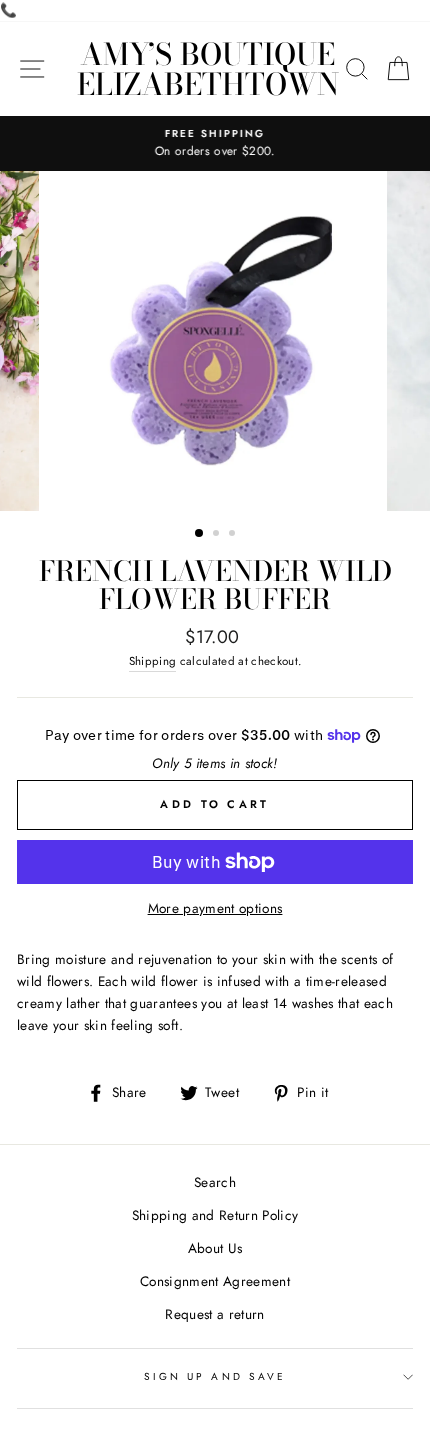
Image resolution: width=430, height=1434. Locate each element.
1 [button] (200, 534)
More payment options (215, 908)
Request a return (214, 1314)
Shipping (153, 661)
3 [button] (234, 535)
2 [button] (218, 535)
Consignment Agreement (215, 1281)
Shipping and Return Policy (215, 1215)
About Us (215, 1248)
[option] (215, 144)
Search (215, 1182)
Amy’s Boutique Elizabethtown (208, 69)
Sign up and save (215, 1376)
